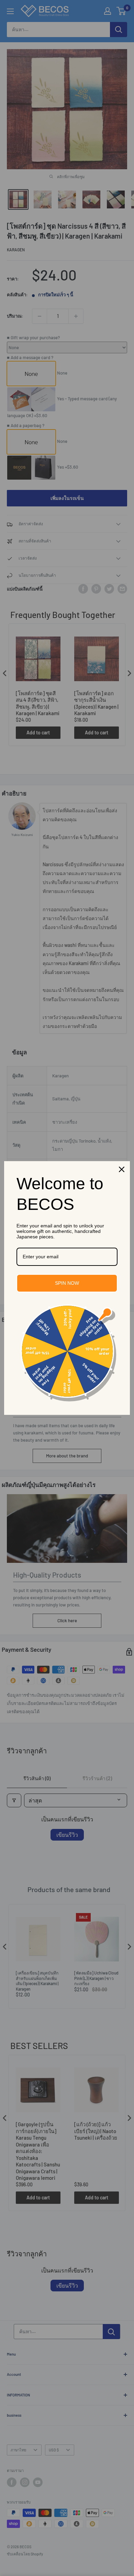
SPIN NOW (67, 1283)
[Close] (122, 1169)
